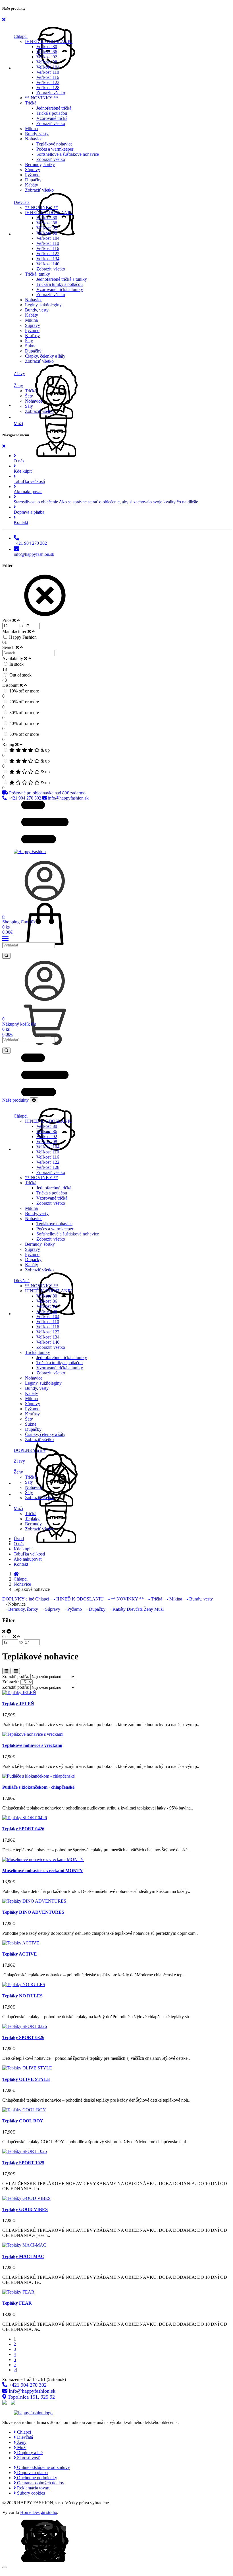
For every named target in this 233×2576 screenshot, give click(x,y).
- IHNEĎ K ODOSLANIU (77, 1599)
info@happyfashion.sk (68, 798)
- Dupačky (94, 1609)
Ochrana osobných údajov (40, 2483)
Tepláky (32, 1519)
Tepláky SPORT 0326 (23, 2037)
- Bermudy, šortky (20, 1609)
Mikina (31, 129)
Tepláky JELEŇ (18, 1704)
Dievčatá (135, 1609)
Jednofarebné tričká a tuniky (62, 279)
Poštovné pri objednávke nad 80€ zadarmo (47, 793)
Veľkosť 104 (48, 67)
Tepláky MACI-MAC (23, 2256)
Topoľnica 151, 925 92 (31, 2397)
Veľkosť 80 (47, 47)
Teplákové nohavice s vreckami (32, 1745)
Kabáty (32, 185)
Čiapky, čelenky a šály (45, 356)
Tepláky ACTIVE (20, 1954)
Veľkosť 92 (47, 57)
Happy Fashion (23, 637)
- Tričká (154, 1599)
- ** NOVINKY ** (124, 1599)
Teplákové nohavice (54, 144)
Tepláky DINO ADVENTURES (33, 1912)
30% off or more (24, 713)
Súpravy (33, 170)
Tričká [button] (31, 103)
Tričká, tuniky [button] (38, 274)
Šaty (29, 341)
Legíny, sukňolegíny (43, 305)
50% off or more (24, 734)
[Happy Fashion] (30, 852)
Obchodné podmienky (37, 2478)
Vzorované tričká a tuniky (60, 289)
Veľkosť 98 (47, 62)
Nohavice (34, 300)
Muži (159, 1609)
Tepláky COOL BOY (23, 2121)
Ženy (148, 1609)
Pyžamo (32, 175)
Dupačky (33, 180)
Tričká (31, 391)
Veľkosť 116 (48, 77)
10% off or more (24, 691)
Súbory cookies (30, 2493)
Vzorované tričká (52, 118)
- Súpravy (50, 1609)
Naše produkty (16, 1100)
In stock (16, 664)
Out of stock (20, 675)
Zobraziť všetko (51, 93)
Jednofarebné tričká (54, 108)
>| (15, 2370)
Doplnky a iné (29, 2453)
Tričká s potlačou (52, 113)
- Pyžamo (72, 1609)
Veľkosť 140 (48, 264)
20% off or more (24, 702)
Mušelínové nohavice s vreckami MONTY (43, 1871)
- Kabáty (116, 1609)
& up (45, 750)
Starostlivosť (28, 2458)
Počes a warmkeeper (55, 149)
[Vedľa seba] (6, 1671)
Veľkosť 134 (48, 259)
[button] (122, 33)
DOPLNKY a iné (18, 1599)
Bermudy (33, 1524)
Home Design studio (39, 2512)
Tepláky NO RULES (22, 1996)
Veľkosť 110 (48, 72)
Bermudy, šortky (40, 164)
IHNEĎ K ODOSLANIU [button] (49, 41)
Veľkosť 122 (48, 82)
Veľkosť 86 (47, 52)
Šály (29, 406)
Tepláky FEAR (17, 2303)
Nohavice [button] (34, 139)
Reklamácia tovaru (33, 2488)
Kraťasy (32, 336)
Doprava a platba (32, 2472)
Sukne (31, 346)
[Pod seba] (16, 1671)
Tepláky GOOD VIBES (25, 2209)
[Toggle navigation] (34, 1100)
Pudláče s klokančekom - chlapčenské (38, 1787)
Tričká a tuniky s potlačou (60, 284)
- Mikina (173, 1599)
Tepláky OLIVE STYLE (26, 2079)
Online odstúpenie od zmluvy (43, 2467)
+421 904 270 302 (25, 798)
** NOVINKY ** (41, 98)
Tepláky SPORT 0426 (23, 1829)
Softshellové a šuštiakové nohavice (68, 154)
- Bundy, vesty (198, 1599)
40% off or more (24, 723)
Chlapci (21, 1579)
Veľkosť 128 (48, 88)
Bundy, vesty (37, 134)
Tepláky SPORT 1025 (23, 2163)
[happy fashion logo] (33, 2413)
